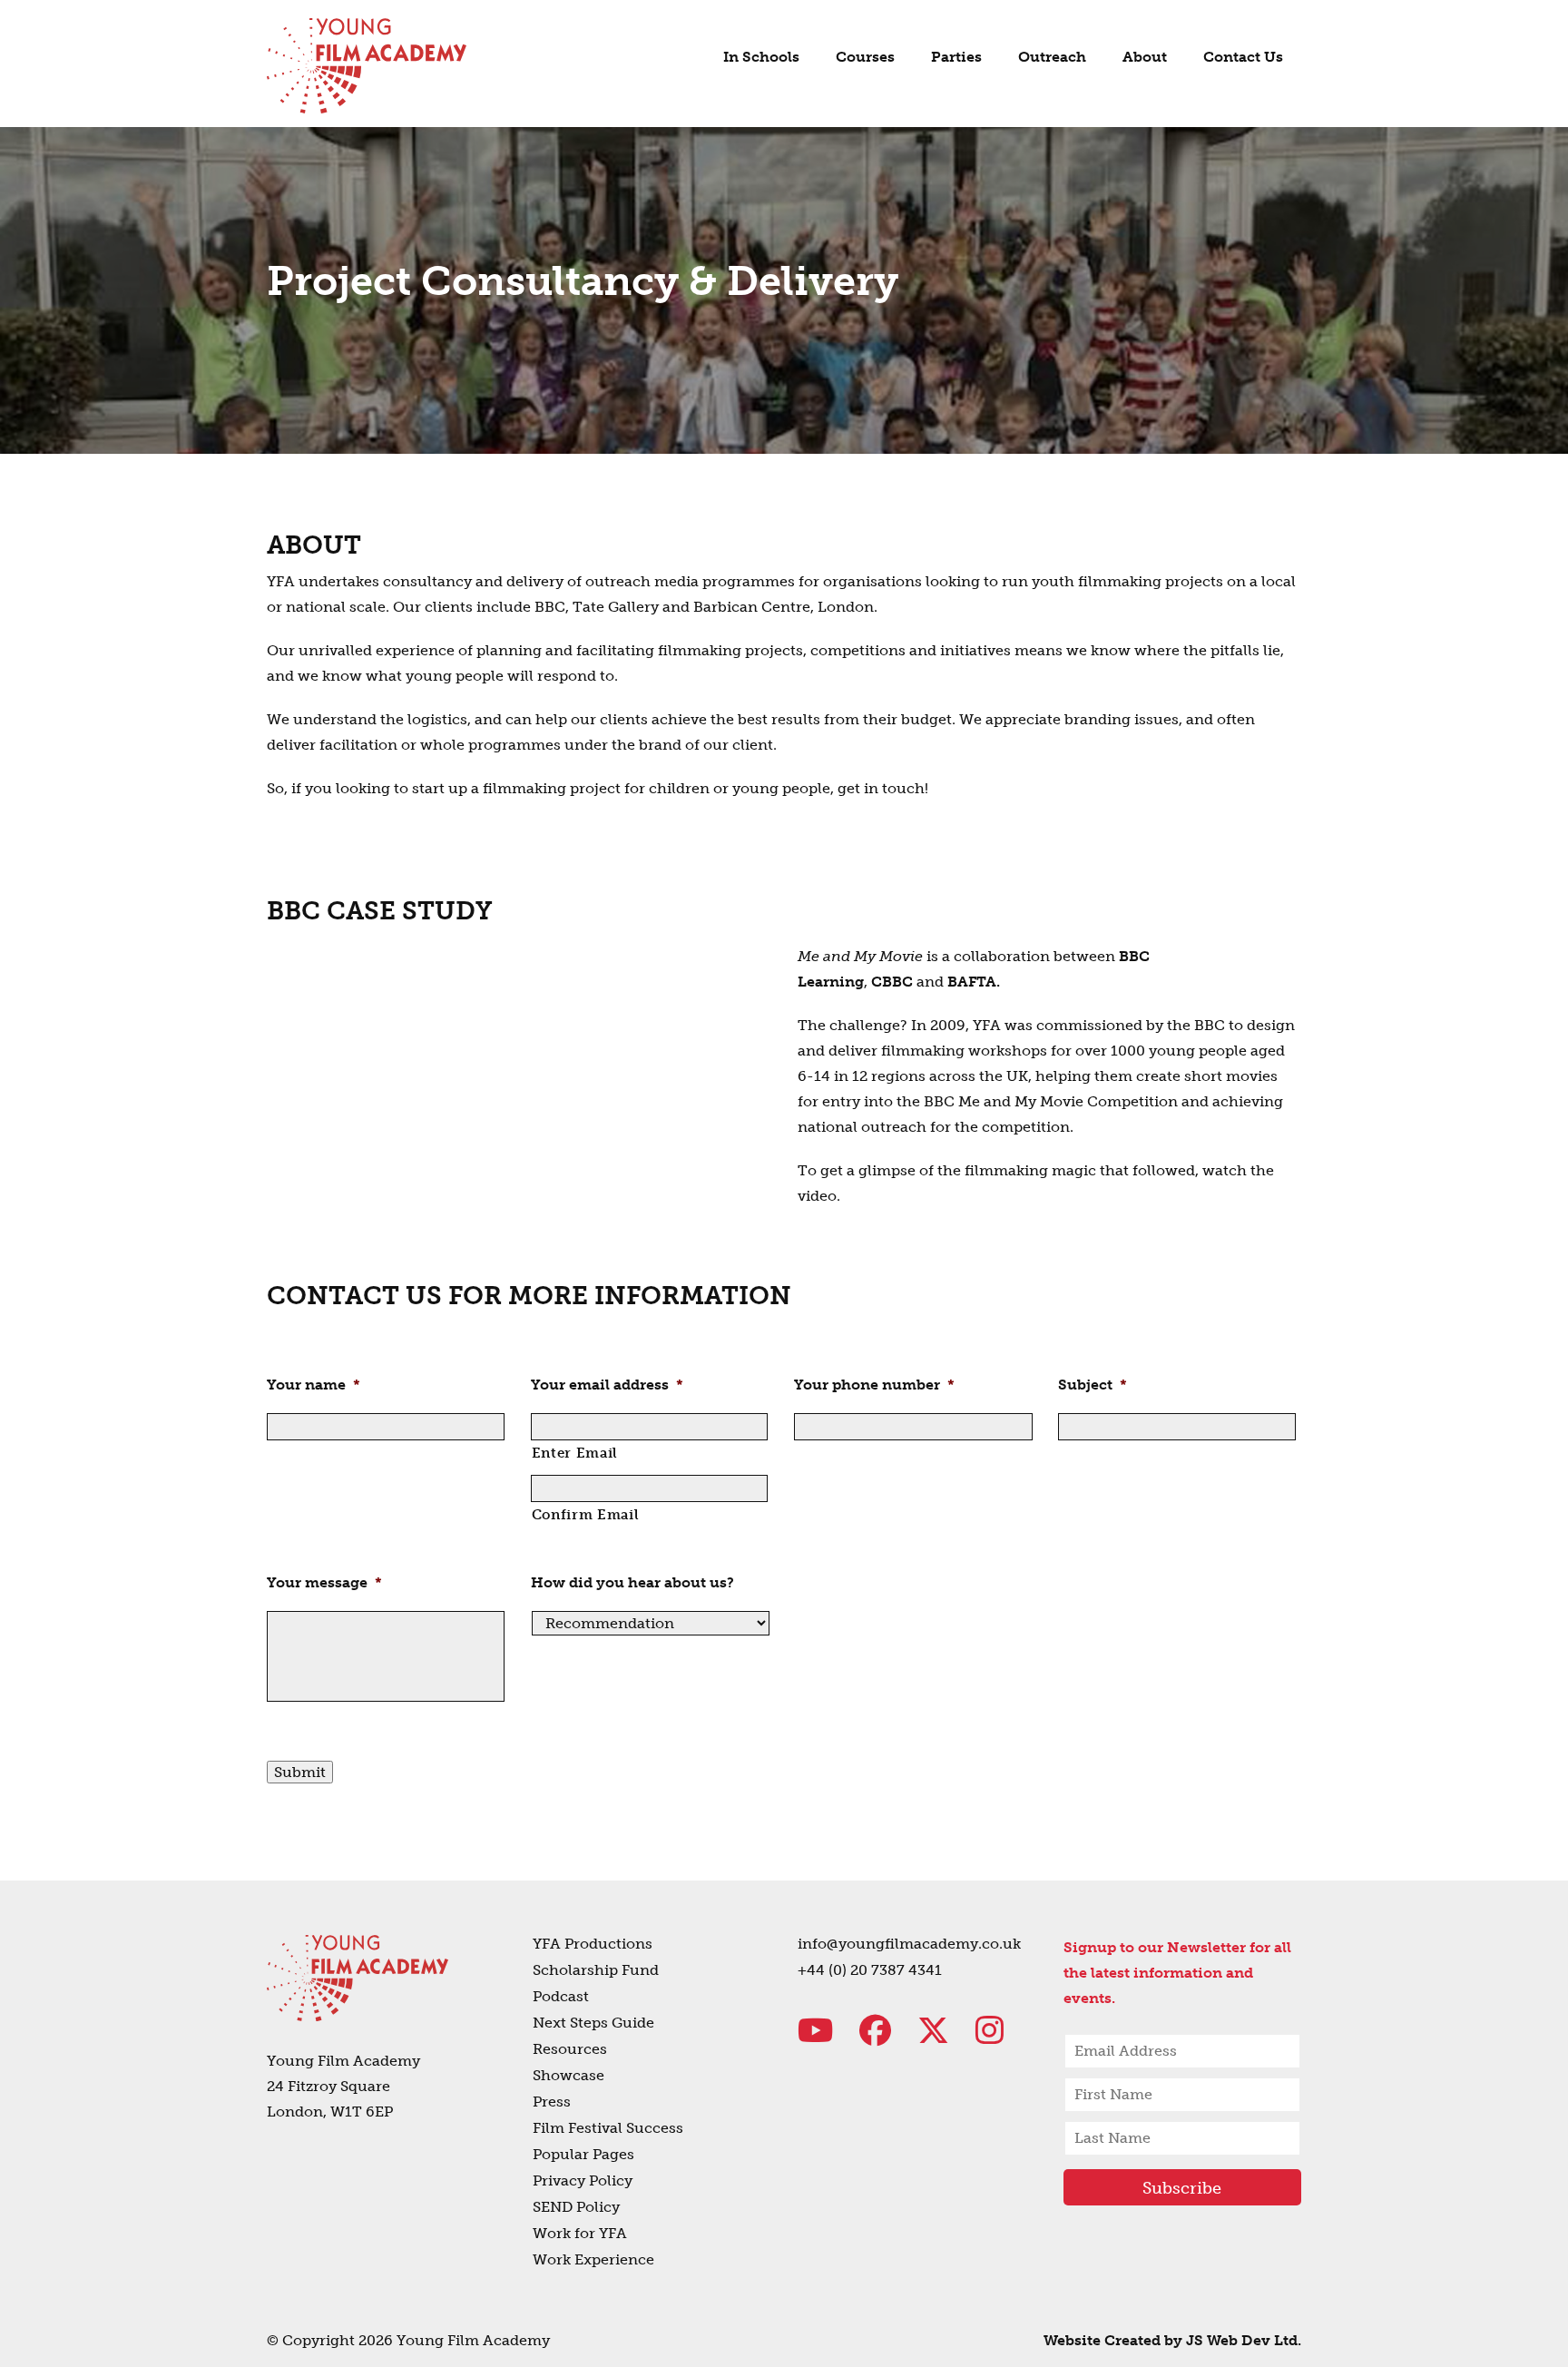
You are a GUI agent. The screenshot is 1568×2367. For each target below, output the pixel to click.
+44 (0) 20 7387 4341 (870, 1970)
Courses (865, 57)
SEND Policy (576, 2207)
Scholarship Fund (596, 1970)
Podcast (561, 1996)
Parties (956, 57)
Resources (570, 2049)
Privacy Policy (583, 2180)
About (1145, 57)
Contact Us (1243, 57)
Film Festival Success (608, 2128)
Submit (300, 1772)
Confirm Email (586, 1515)
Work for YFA (580, 2233)
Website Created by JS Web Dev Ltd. (1172, 2340)
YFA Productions (593, 1944)
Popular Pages (583, 2154)
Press (552, 2102)
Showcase (568, 2075)
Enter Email (575, 1453)
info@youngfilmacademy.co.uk (909, 1944)
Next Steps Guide (593, 2023)
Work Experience (593, 2259)
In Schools (761, 57)
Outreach (1052, 57)
